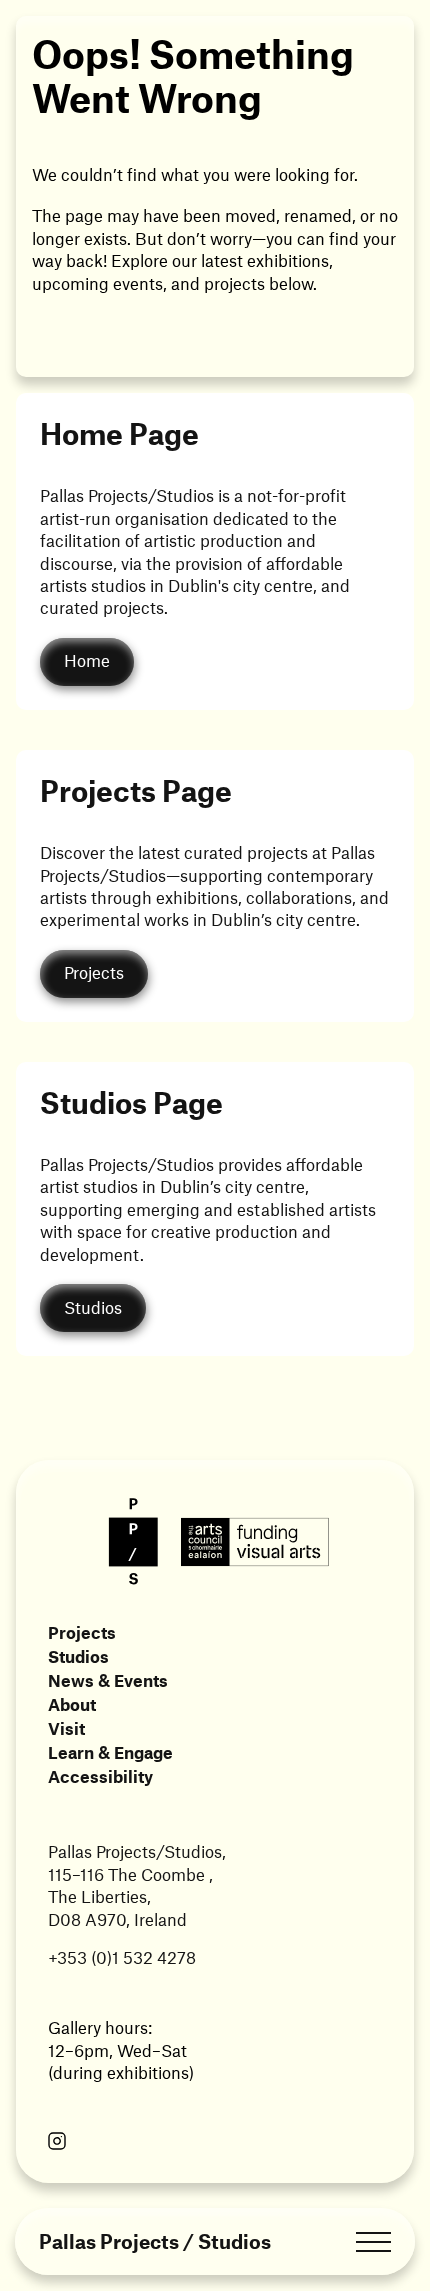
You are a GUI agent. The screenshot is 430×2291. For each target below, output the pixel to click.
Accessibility (100, 1776)
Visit (66, 1728)
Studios (78, 1656)
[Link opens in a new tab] (57, 2143)
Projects (82, 1632)
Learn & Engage (110, 1752)
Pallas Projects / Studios (155, 2241)
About (72, 1704)
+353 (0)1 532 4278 (122, 1957)
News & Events (108, 1680)
